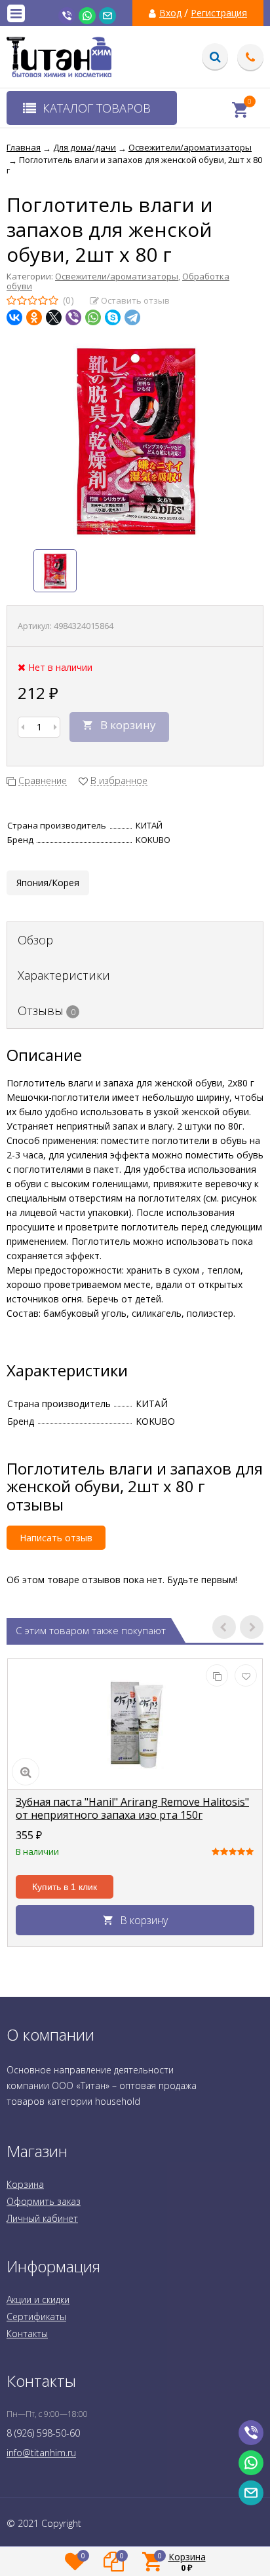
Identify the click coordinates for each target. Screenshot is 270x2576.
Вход (170, 13)
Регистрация (219, 13)
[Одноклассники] (34, 317)
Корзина (25, 2184)
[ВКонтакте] (14, 317)
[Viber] (73, 317)
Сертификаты (36, 2317)
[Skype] (113, 317)
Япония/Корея (48, 883)
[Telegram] (132, 317)
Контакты (27, 2334)
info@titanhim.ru (41, 2453)
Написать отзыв (56, 1538)
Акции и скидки (38, 2299)
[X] (54, 317)
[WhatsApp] (93, 317)
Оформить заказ (44, 2201)
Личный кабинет (42, 2218)
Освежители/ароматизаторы (117, 276)
